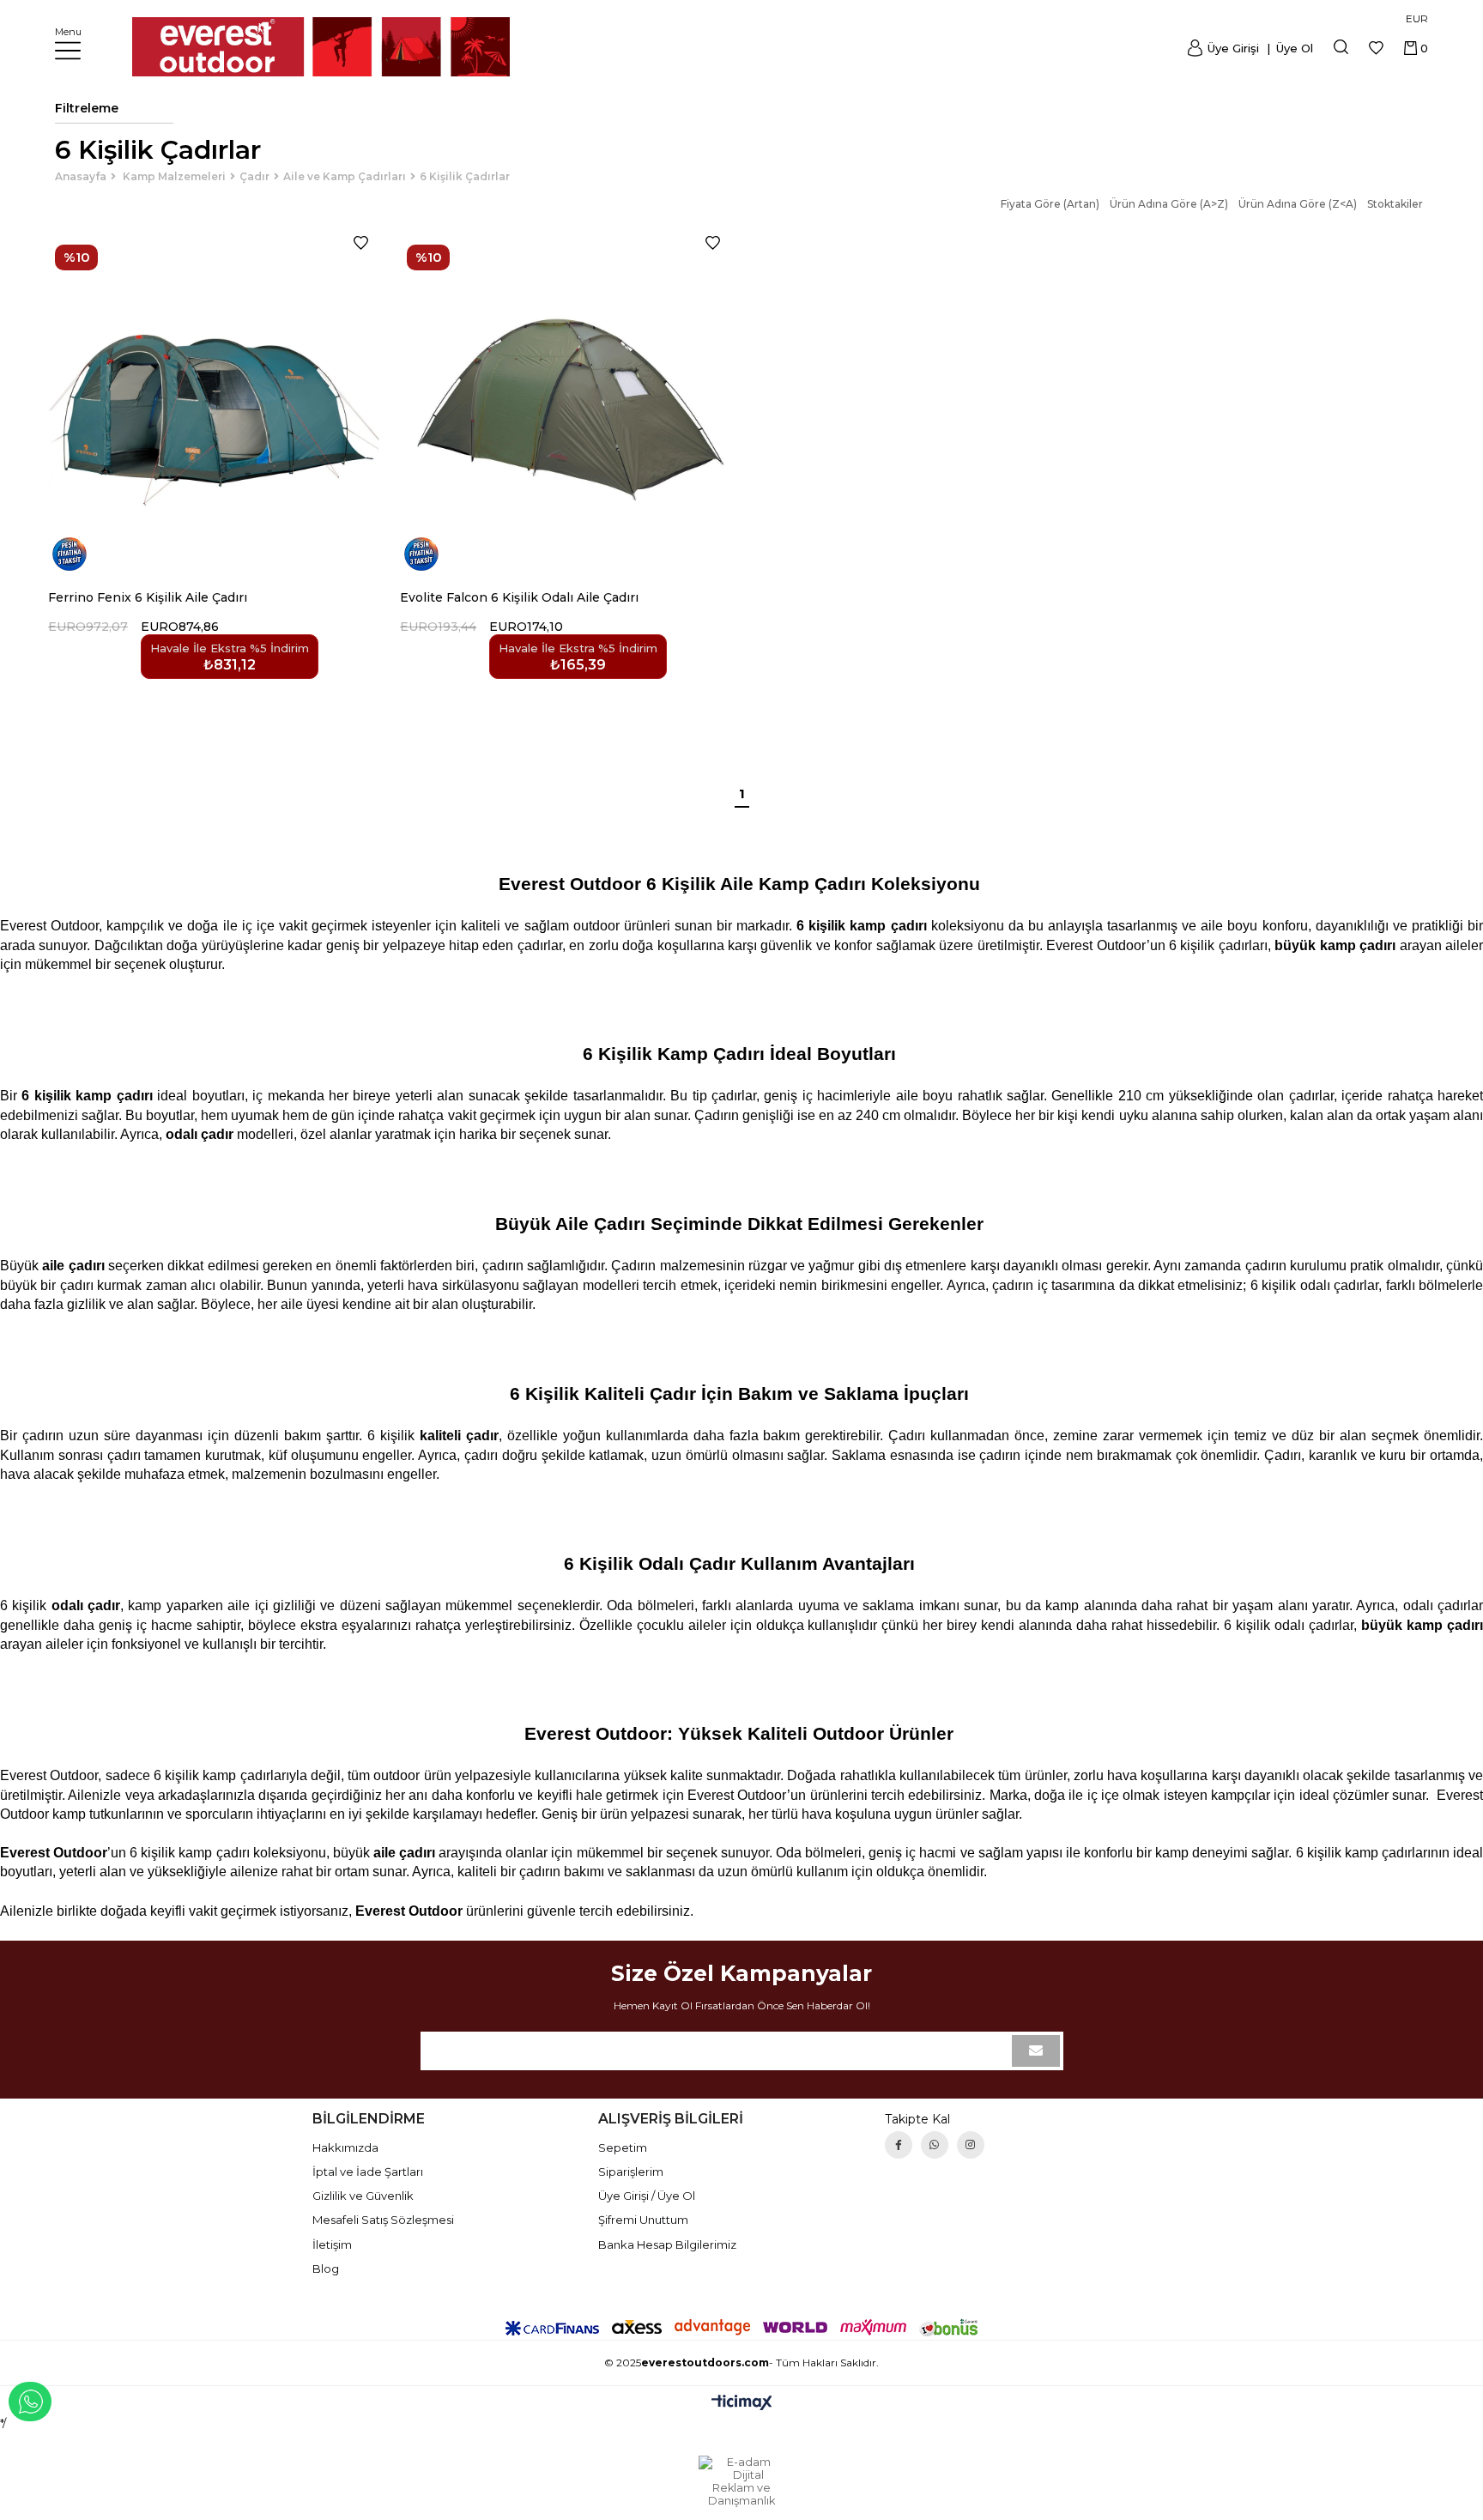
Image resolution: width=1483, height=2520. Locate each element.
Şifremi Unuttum (643, 2220)
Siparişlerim (631, 2172)
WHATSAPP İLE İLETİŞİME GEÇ (30, 2402)
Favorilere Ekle (361, 243)
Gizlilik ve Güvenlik (363, 2196)
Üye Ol (1293, 48)
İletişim (332, 2244)
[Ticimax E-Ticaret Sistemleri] (742, 2404)
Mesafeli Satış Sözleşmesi (383, 2220)
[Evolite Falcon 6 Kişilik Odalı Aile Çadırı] (566, 402)
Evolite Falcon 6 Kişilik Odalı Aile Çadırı (519, 597)
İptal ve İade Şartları (368, 2172)
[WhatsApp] (935, 2145)
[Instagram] (971, 2145)
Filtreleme (87, 108)
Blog (326, 2269)
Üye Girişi (1233, 48)
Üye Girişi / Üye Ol (647, 2196)
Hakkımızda (345, 2147)
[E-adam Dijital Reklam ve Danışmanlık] (741, 2481)
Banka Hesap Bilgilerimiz (667, 2244)
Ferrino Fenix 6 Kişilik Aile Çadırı (148, 597)
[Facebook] (899, 2145)
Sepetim (623, 2147)
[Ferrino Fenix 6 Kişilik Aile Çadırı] (214, 402)
